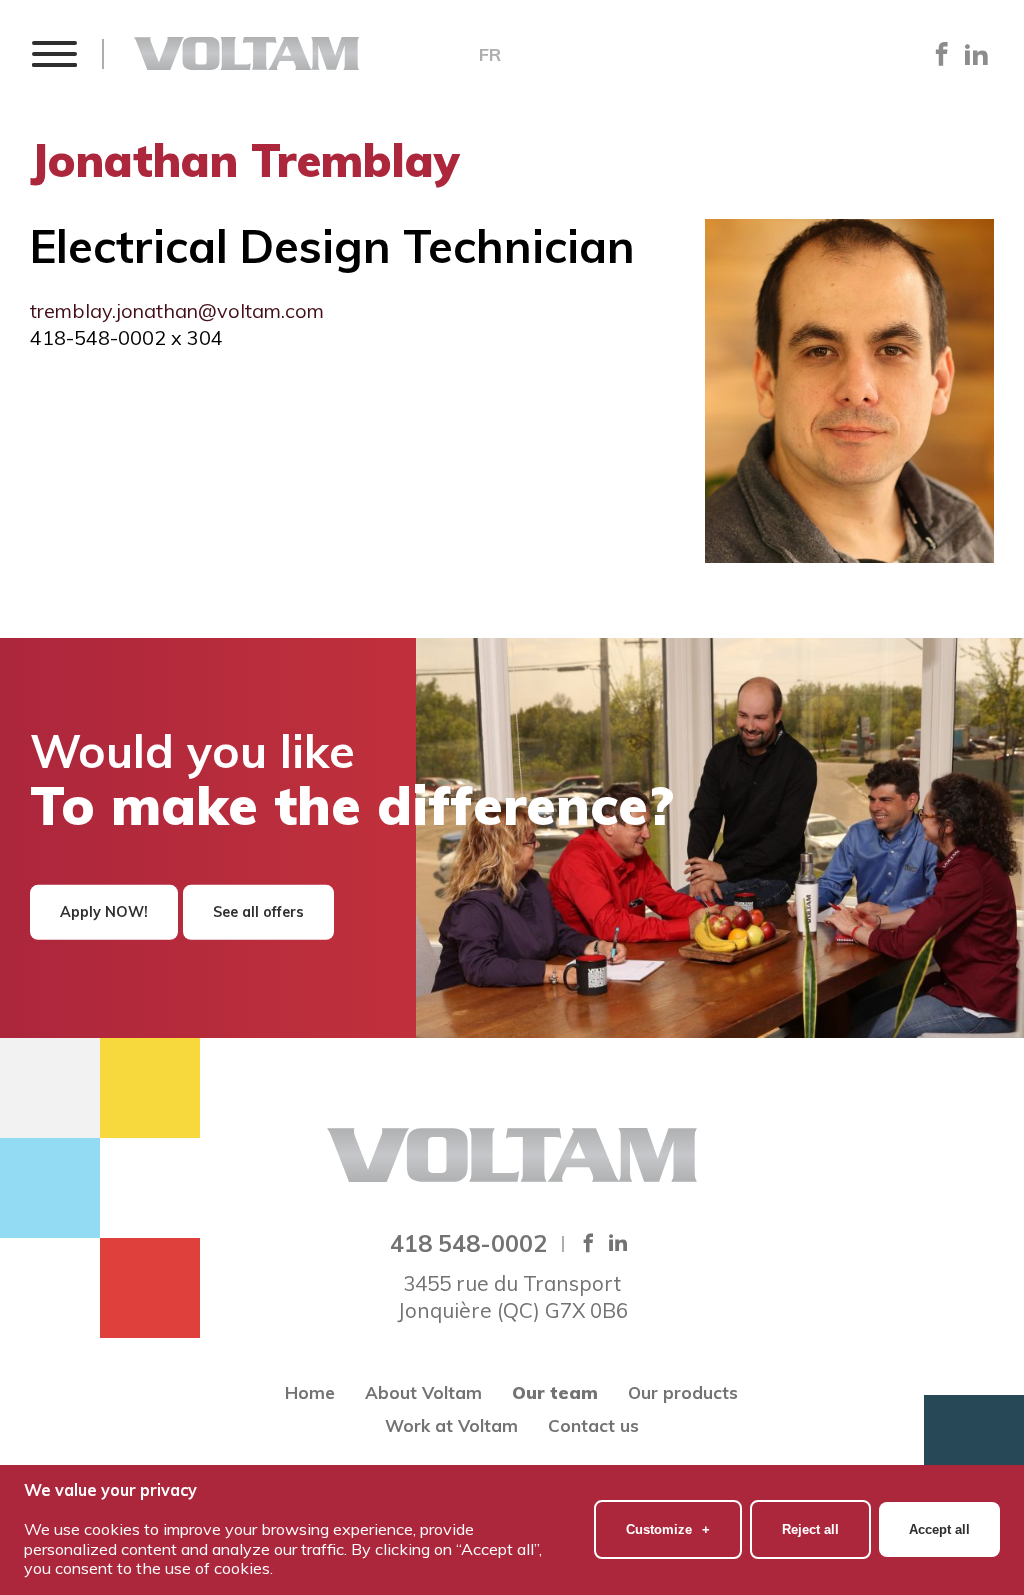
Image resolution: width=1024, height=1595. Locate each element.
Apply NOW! (104, 912)
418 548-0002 (468, 1243)
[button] (53, 53)
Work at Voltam (451, 1425)
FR (490, 55)
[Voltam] (246, 53)
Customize (668, 1529)
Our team (555, 1392)
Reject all (810, 1529)
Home (310, 1392)
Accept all (939, 1529)
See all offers (258, 912)
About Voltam (423, 1392)
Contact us (593, 1425)
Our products (683, 1392)
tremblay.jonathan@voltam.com (177, 310)
